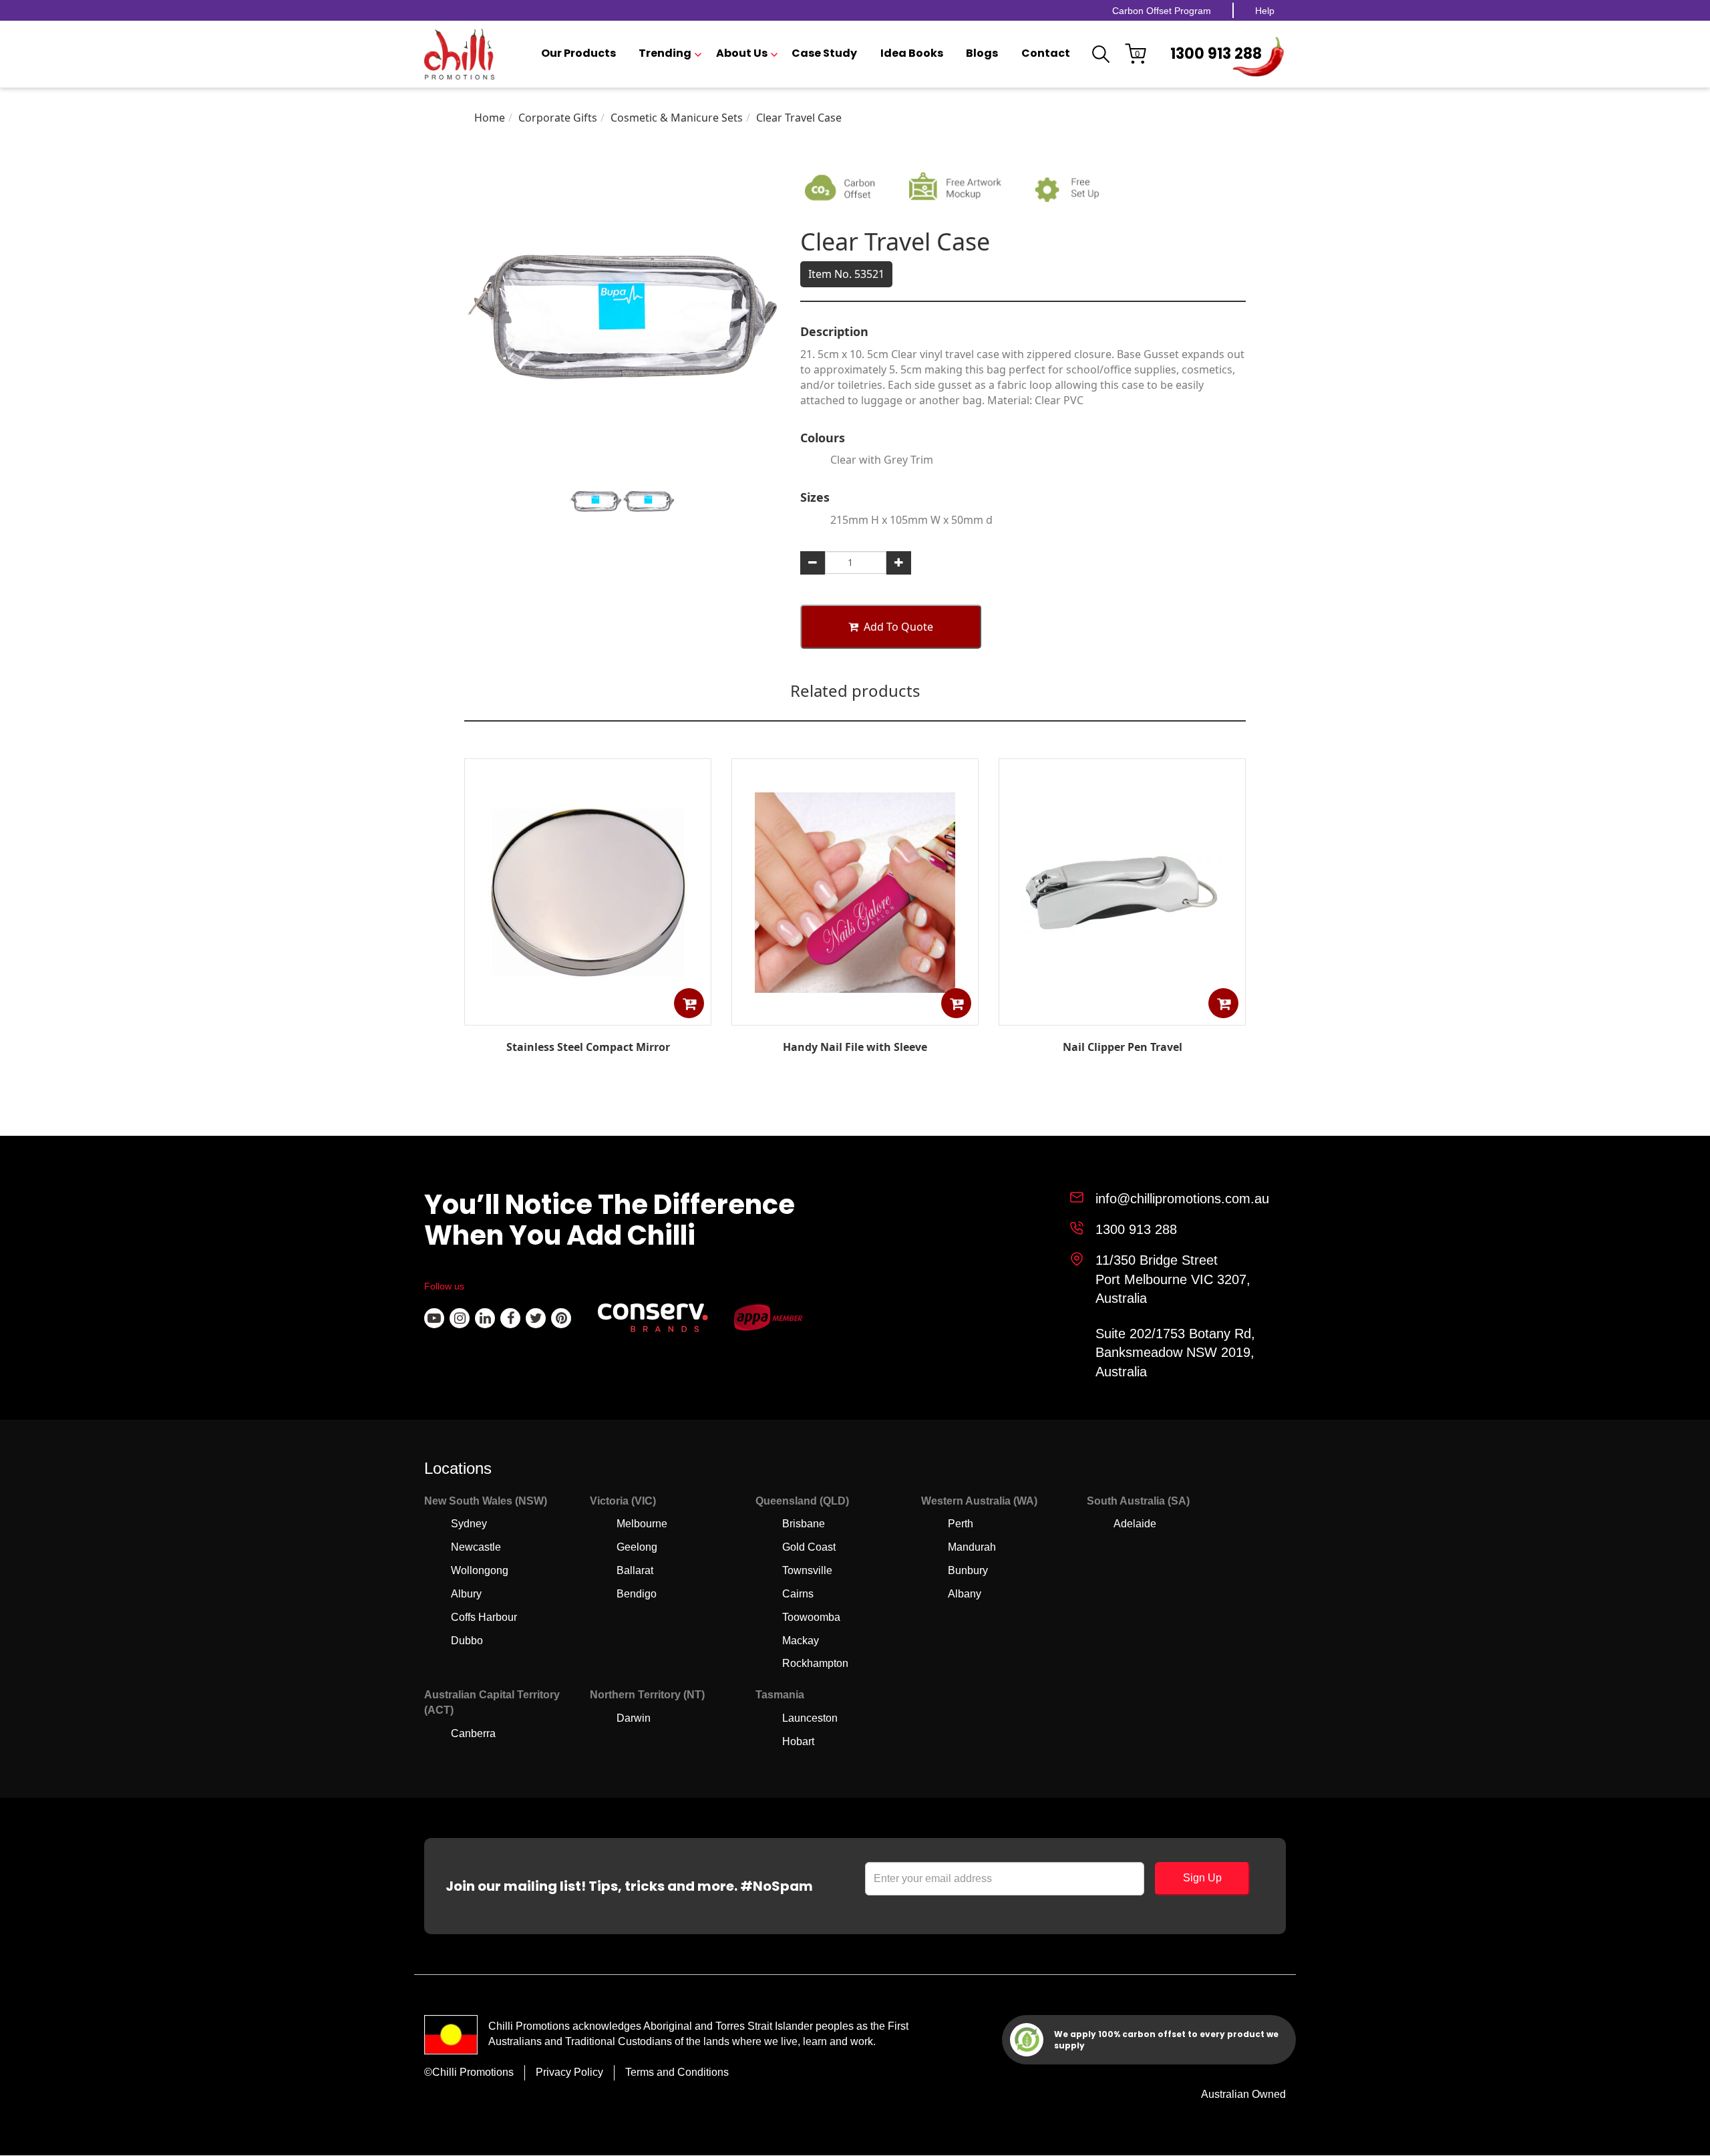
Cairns (798, 1594)
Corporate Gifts (558, 118)
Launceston (810, 1718)
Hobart (798, 1741)
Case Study (824, 53)
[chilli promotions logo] (459, 54)
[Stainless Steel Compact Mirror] (588, 1016)
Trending (665, 53)
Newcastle (476, 1547)
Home (490, 118)
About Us (742, 53)
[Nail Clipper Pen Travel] (1122, 1016)
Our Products (578, 53)
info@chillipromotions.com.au (1182, 1199)
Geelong (637, 1547)
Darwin (634, 1718)
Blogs (982, 53)
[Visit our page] (434, 1318)
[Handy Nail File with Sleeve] (855, 1016)
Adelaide (1135, 1524)
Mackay (801, 1641)
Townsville (807, 1570)
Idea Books (912, 53)
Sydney (469, 1524)
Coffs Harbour (484, 1617)
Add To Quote (898, 627)
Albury (466, 1594)
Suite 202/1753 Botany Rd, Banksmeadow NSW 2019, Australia (1175, 1353)
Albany (965, 1594)
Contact (1046, 53)
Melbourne (642, 1524)
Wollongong (480, 1570)
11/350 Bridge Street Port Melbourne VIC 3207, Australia (1173, 1279)
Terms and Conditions (677, 2072)
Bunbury (968, 1570)
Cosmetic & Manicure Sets (677, 118)
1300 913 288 (1216, 54)
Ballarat (635, 1570)
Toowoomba (811, 1617)
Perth (961, 1524)
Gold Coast (809, 1547)
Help (1265, 11)
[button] (689, 1003)
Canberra (473, 1733)
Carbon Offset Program (1162, 11)
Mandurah (972, 1547)
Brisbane (804, 1524)
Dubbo (467, 1641)
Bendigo (637, 1594)
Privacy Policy (569, 2072)
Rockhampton (815, 1663)
